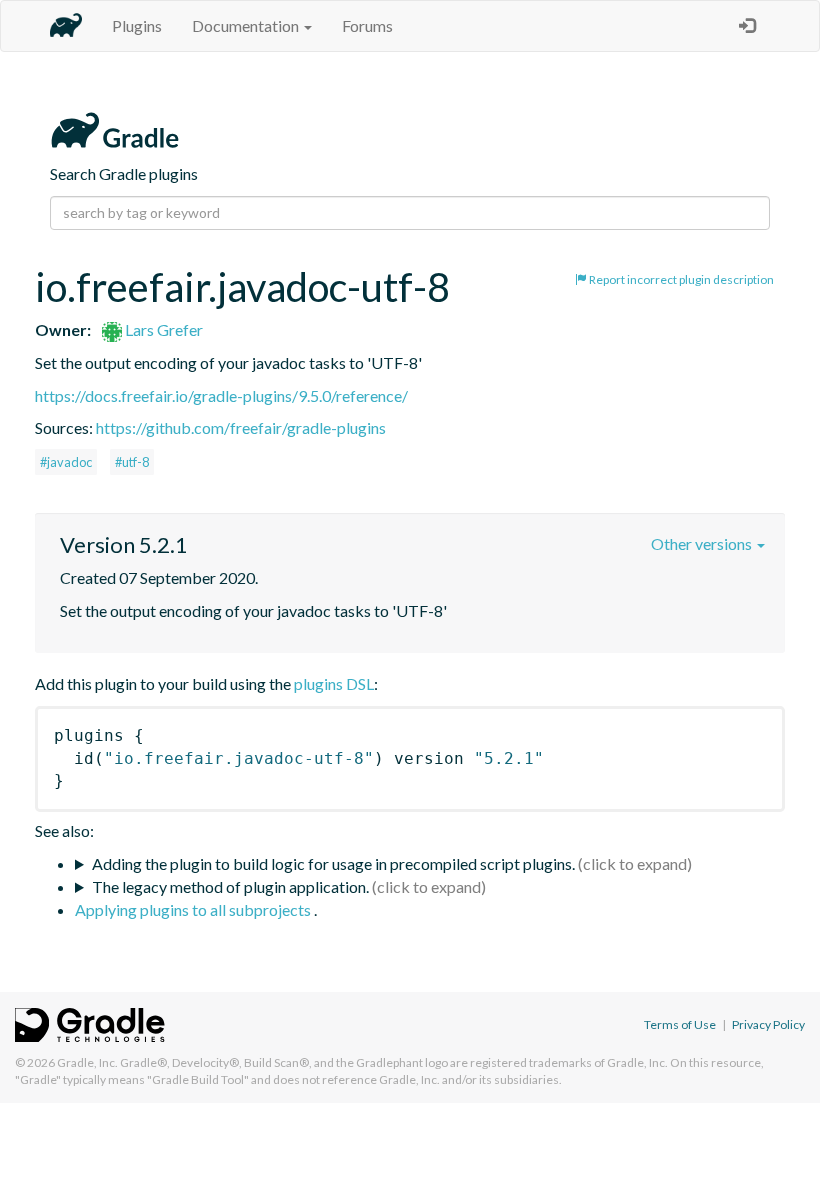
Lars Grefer (162, 329)
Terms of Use (680, 1024)
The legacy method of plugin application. (230, 886)
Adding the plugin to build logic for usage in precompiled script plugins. (333, 863)
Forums (367, 25)
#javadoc (66, 462)
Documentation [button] (247, 25)
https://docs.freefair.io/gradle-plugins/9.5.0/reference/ (221, 395)
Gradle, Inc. (87, 1062)
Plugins (137, 25)
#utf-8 (132, 462)
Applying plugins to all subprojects (194, 909)
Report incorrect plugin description (680, 279)
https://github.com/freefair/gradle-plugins (241, 427)
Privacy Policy (768, 1024)
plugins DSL (334, 683)
